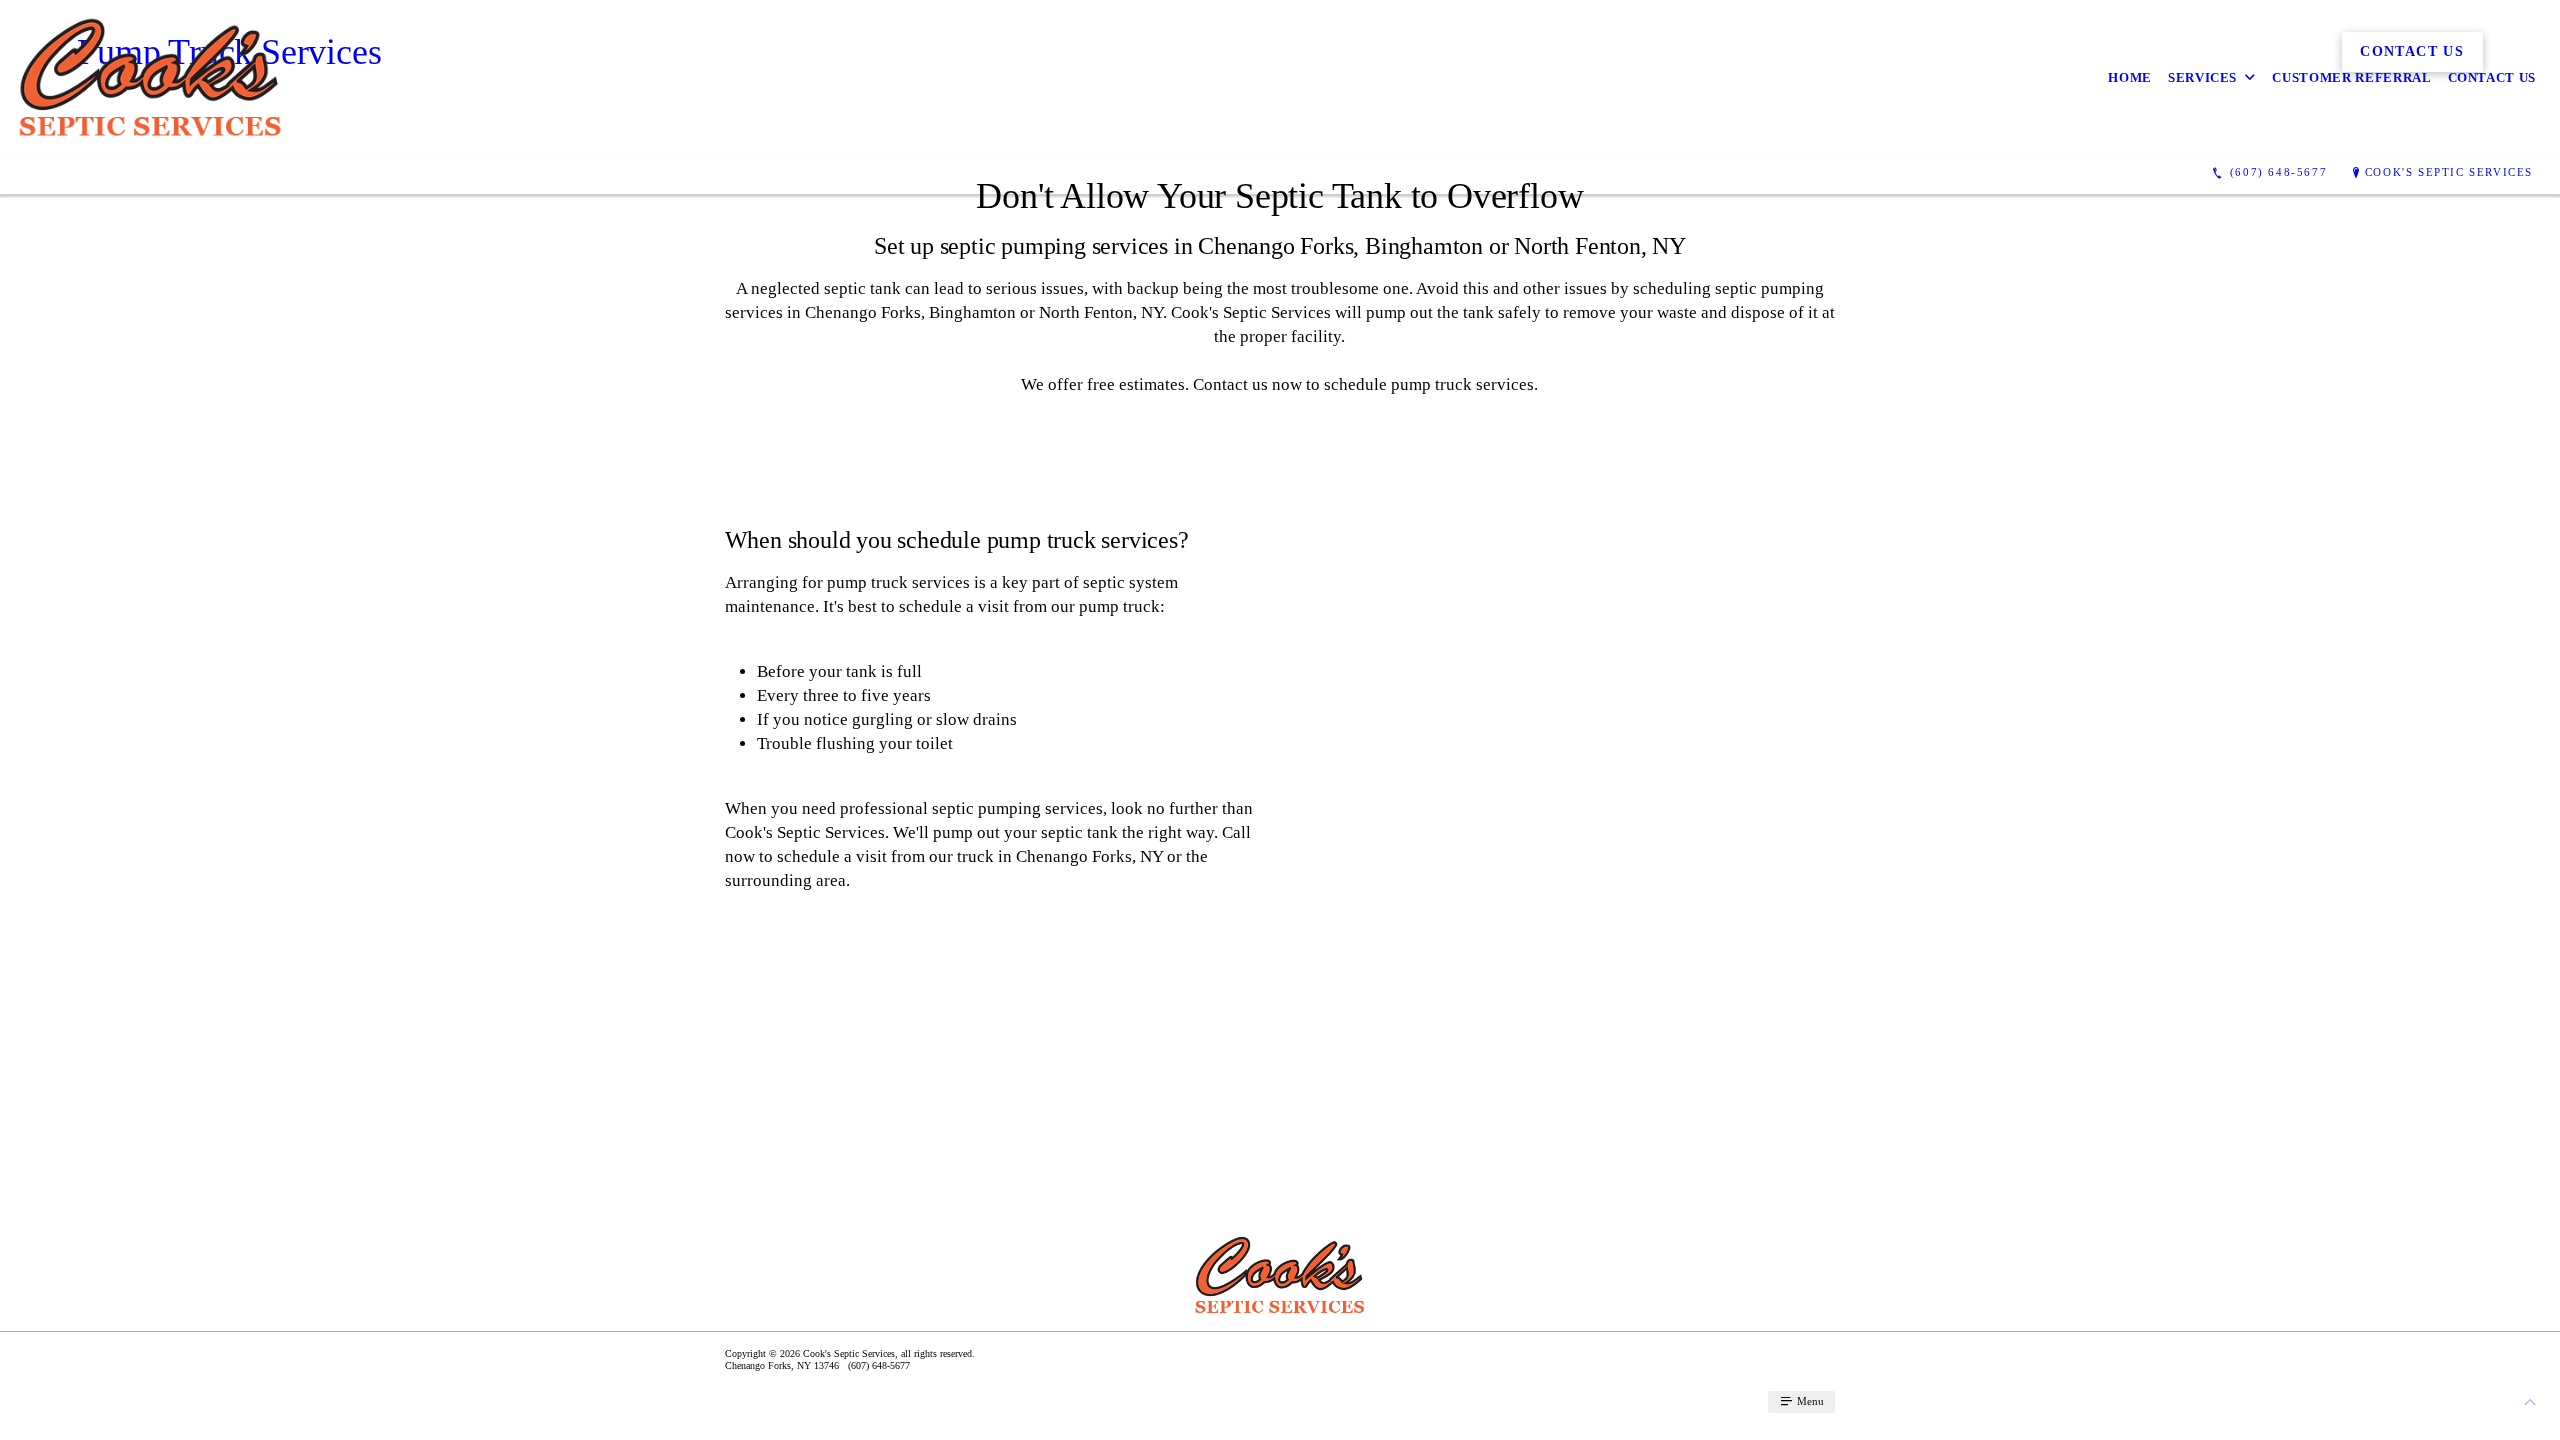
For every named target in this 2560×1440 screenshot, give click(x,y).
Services (2202, 77)
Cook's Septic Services (2449, 172)
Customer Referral (2351, 77)
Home (2130, 77)
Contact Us (2492, 77)
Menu (1809, 1401)
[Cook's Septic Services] (150, 77)
